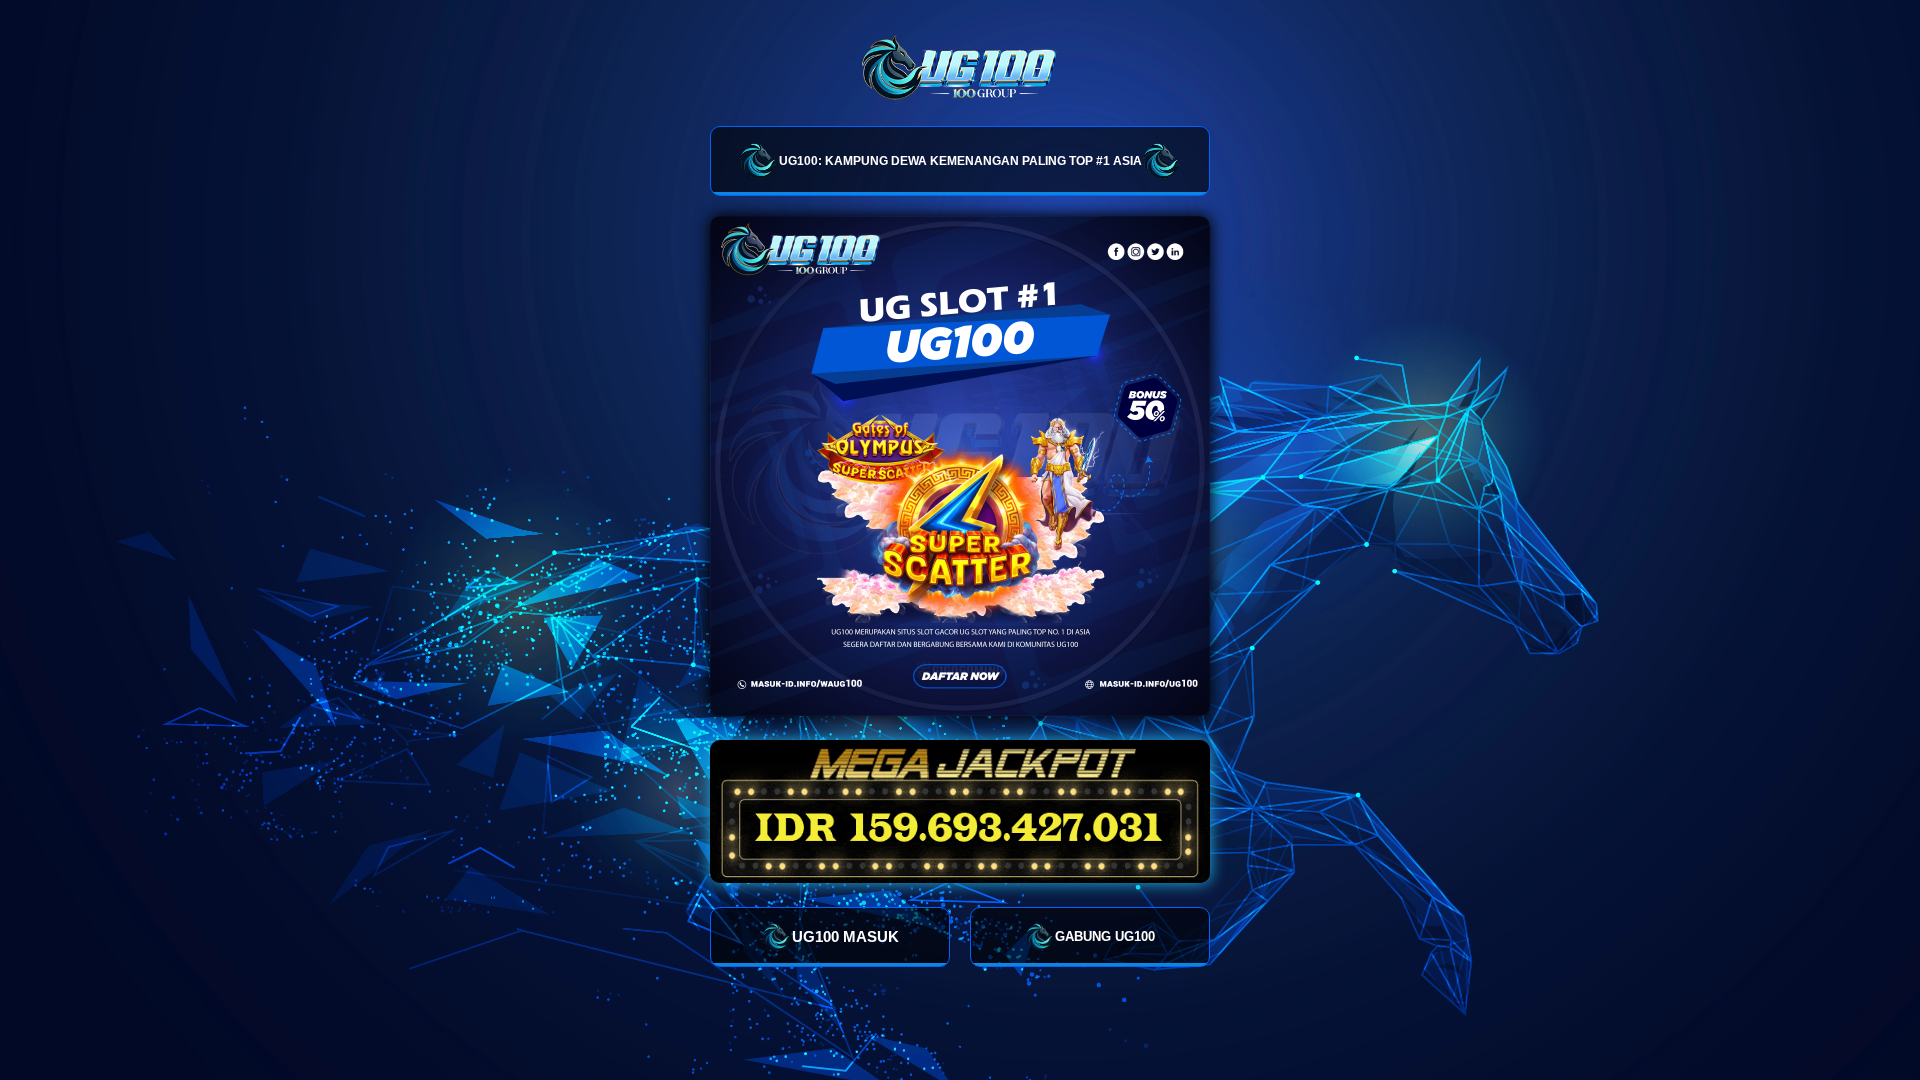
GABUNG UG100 (1105, 936)
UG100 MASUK (845, 936)
